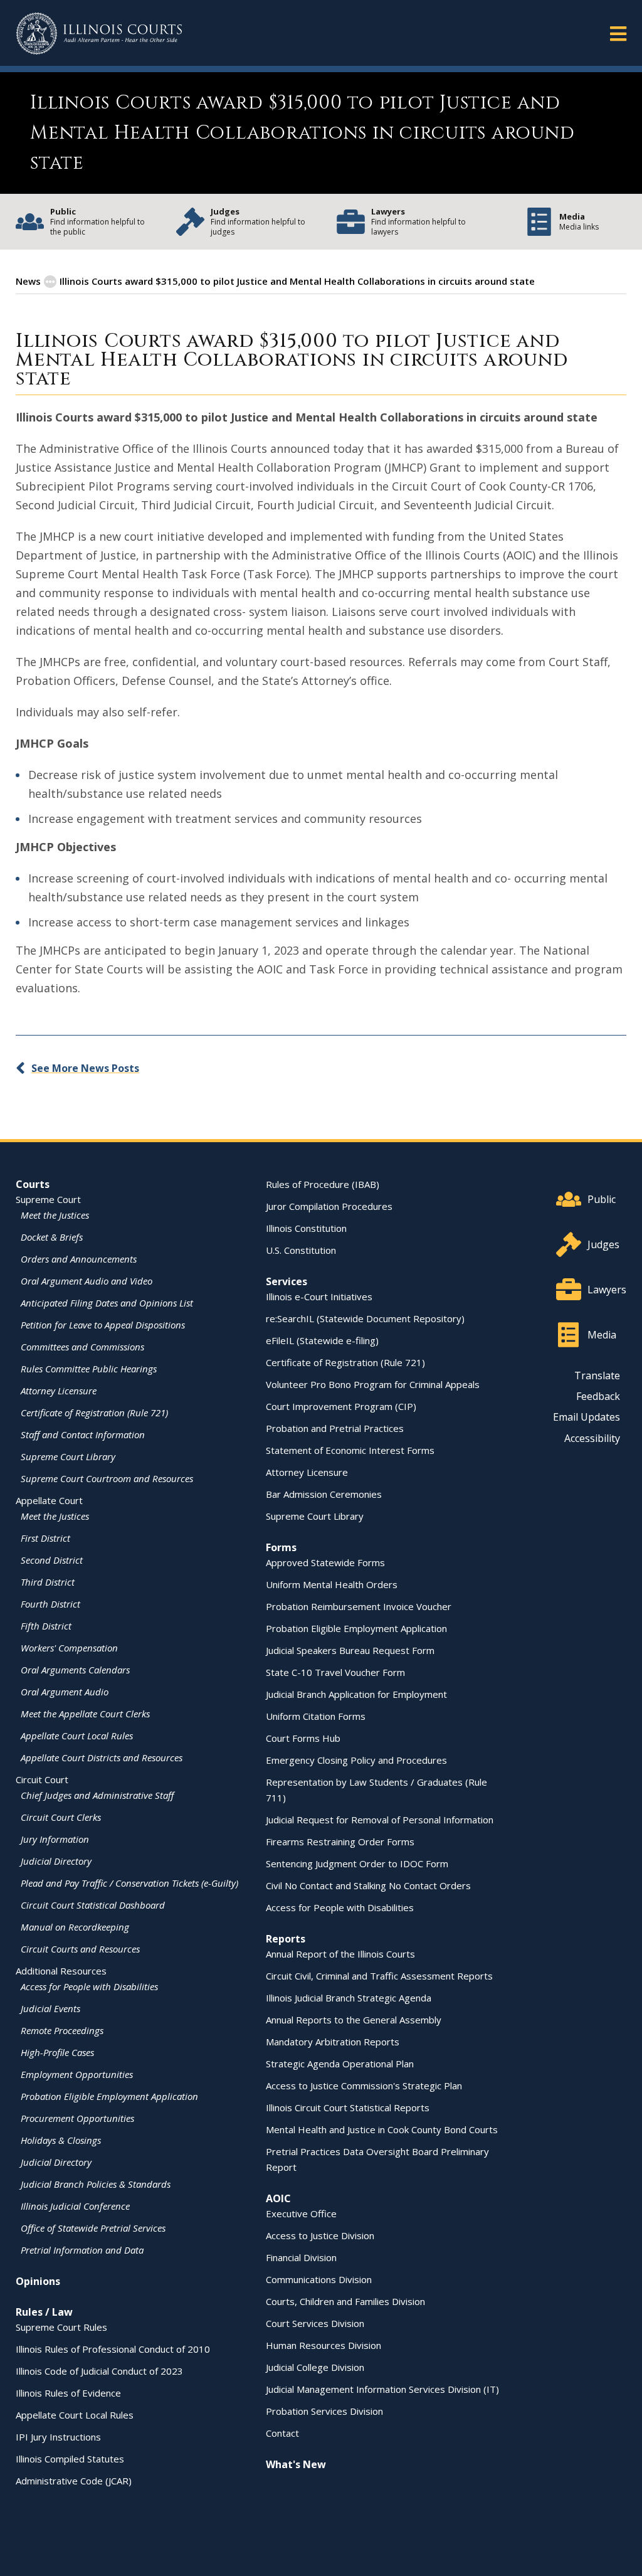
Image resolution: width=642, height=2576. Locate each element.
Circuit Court (42, 1779)
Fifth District (46, 1626)
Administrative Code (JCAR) (74, 2481)
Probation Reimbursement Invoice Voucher (359, 1606)
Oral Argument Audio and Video (87, 1281)
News (28, 281)
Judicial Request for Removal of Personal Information (380, 1820)
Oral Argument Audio (65, 1692)
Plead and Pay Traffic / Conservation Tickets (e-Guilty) (129, 1883)
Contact (282, 2433)
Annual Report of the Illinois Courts (340, 1954)
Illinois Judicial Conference (75, 2206)
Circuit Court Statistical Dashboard (93, 1905)
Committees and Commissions (82, 1347)
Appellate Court (49, 1500)
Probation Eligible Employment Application (109, 2096)
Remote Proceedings (62, 2030)
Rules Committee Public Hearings (89, 1369)
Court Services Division (315, 2323)
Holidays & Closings (61, 2140)
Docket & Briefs (52, 1237)
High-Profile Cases (57, 2052)
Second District (52, 1560)
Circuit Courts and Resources (80, 1949)
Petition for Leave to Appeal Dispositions (103, 1325)
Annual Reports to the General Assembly (354, 2020)
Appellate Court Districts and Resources (102, 1757)
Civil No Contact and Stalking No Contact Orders (368, 1885)
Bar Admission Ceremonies (324, 1494)
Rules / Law (44, 2312)
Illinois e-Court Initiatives (319, 1296)
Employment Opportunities (77, 2074)
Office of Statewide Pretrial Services (93, 2228)
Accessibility (592, 1438)
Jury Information (55, 1839)
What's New (296, 2464)
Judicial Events (50, 2008)
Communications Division (319, 2279)
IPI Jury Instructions (58, 2437)
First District (45, 1538)
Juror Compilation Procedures (329, 1206)
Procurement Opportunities (77, 2118)
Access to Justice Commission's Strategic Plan (364, 2086)
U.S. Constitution (301, 1250)
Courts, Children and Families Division (345, 2301)
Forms (281, 1547)
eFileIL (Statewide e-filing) (322, 1340)
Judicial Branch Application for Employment (356, 1694)
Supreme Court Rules (61, 2327)
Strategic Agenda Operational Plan (340, 2064)
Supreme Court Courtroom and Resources (107, 1478)
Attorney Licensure (59, 1391)
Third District (48, 1582)
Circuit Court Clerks (61, 1817)
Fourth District (50, 1604)
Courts (33, 1184)
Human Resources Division (324, 2345)
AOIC (278, 2198)
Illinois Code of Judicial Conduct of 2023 (99, 2371)
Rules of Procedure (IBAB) (323, 1184)
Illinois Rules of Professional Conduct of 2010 (113, 2349)
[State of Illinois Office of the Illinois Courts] (99, 34)
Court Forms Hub (303, 1738)
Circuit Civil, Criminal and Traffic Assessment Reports (379, 1976)
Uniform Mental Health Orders (332, 1584)
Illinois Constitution (306, 1228)
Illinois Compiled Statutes (70, 2459)
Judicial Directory (56, 1861)
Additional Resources (61, 1971)
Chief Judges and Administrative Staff (97, 1795)
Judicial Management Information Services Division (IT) (382, 2389)
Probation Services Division (324, 2411)
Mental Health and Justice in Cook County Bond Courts (382, 2129)
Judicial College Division (315, 2367)
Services (287, 1281)
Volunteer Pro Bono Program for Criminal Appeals (373, 1384)
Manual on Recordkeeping (75, 1927)
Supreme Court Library (68, 1456)
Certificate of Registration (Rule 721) (94, 1413)
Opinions (38, 2281)
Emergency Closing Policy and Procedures (356, 1760)
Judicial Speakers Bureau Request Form (350, 1650)
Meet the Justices (55, 1215)
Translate (597, 1375)
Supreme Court (48, 1199)
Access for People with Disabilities (89, 1986)
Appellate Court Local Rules (77, 1736)
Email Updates (587, 1417)
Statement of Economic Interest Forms (350, 1450)
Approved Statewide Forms (325, 1562)
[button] (618, 33)
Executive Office (301, 2213)
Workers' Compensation (69, 1648)
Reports (286, 1939)
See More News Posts (85, 1068)
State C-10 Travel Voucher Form (335, 1672)
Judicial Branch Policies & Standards (96, 2184)
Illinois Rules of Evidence (68, 2393)
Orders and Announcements (79, 1259)
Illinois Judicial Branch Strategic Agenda (349, 1998)
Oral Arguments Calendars (75, 1670)
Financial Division (301, 2257)
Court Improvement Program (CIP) (341, 1406)
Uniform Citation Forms (316, 1716)
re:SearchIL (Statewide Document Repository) (365, 1318)
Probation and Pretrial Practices (335, 1428)
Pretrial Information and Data (82, 2250)
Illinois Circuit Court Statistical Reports (348, 2107)
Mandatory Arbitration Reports (333, 2042)
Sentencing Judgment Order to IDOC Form (357, 1863)
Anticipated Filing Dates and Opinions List (107, 1303)
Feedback (598, 1396)
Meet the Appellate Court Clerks (85, 1714)
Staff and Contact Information (83, 1434)
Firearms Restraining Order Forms (340, 1842)
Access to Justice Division (320, 2235)
